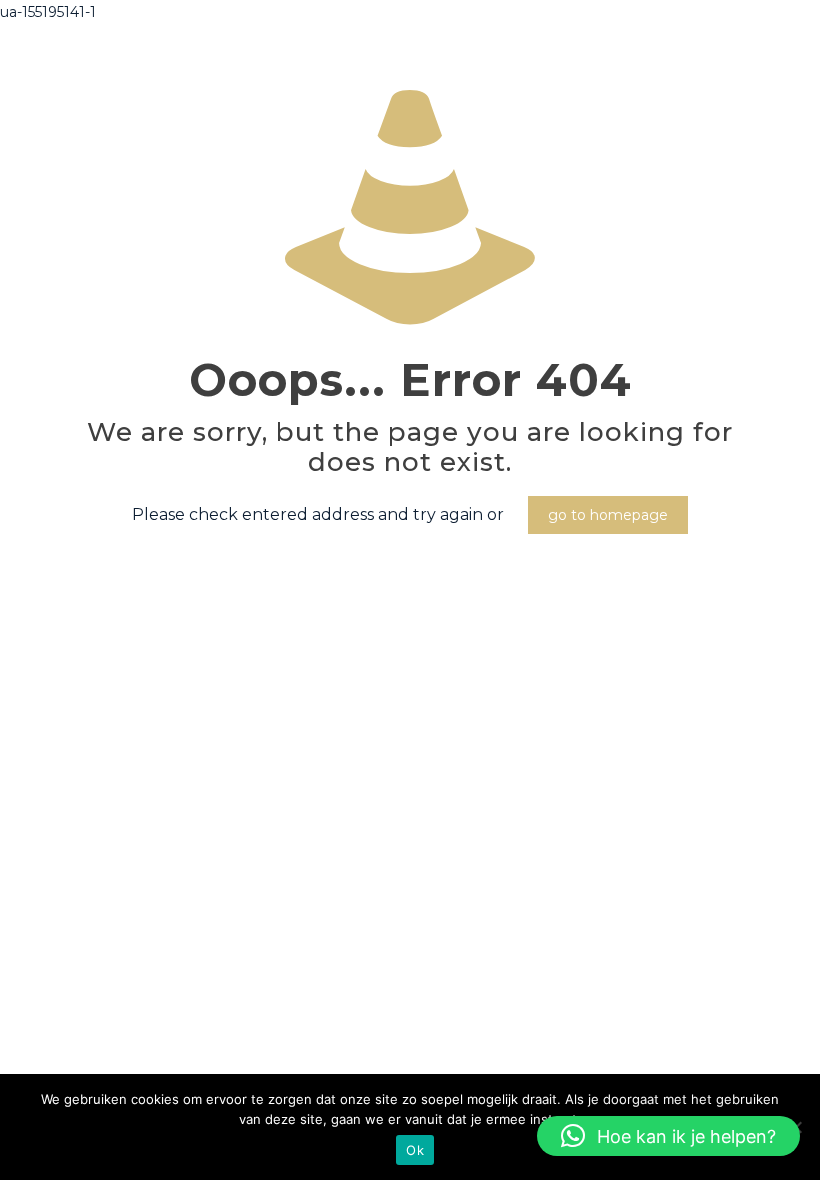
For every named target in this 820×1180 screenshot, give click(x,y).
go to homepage (608, 515)
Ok (415, 1150)
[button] (668, 1136)
